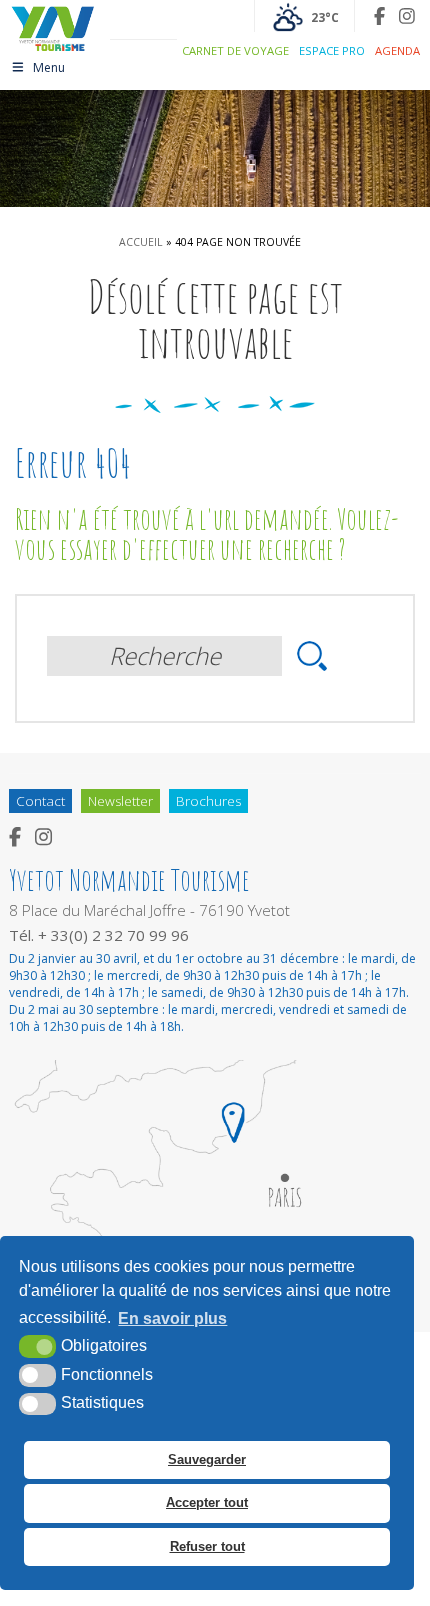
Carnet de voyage (235, 50)
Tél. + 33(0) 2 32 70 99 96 (99, 935)
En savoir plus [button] (172, 1318)
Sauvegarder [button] (207, 1459)
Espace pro (332, 50)
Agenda (397, 50)
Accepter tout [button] (207, 1502)
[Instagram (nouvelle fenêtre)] (407, 16)
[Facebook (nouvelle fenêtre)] (379, 16)
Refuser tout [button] (207, 1546)
